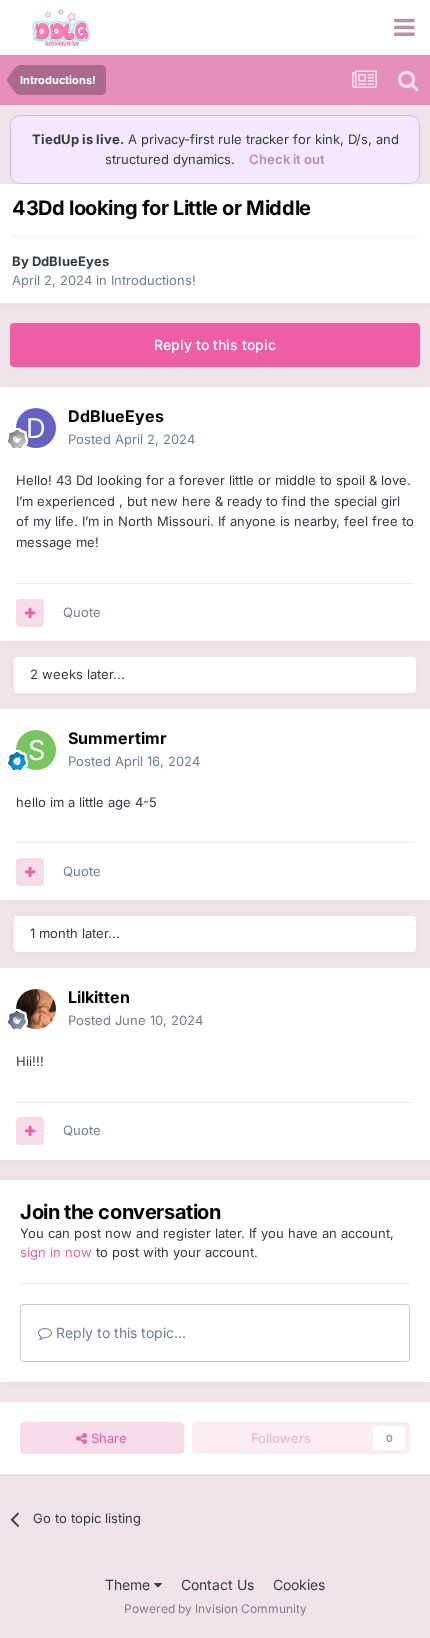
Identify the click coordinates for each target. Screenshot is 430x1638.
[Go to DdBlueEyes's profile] (36, 428)
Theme (129, 1584)
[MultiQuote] (30, 613)
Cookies (299, 1584)
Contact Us (217, 1584)
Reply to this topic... (119, 1332)
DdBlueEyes (70, 261)
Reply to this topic (215, 344)
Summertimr (117, 738)
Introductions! (153, 280)
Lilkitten (99, 997)
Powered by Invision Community (215, 1608)
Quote (82, 612)
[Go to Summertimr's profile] (36, 750)
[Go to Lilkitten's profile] (36, 1009)
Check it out (287, 159)
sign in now (56, 1252)
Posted (131, 439)
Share (107, 1438)
